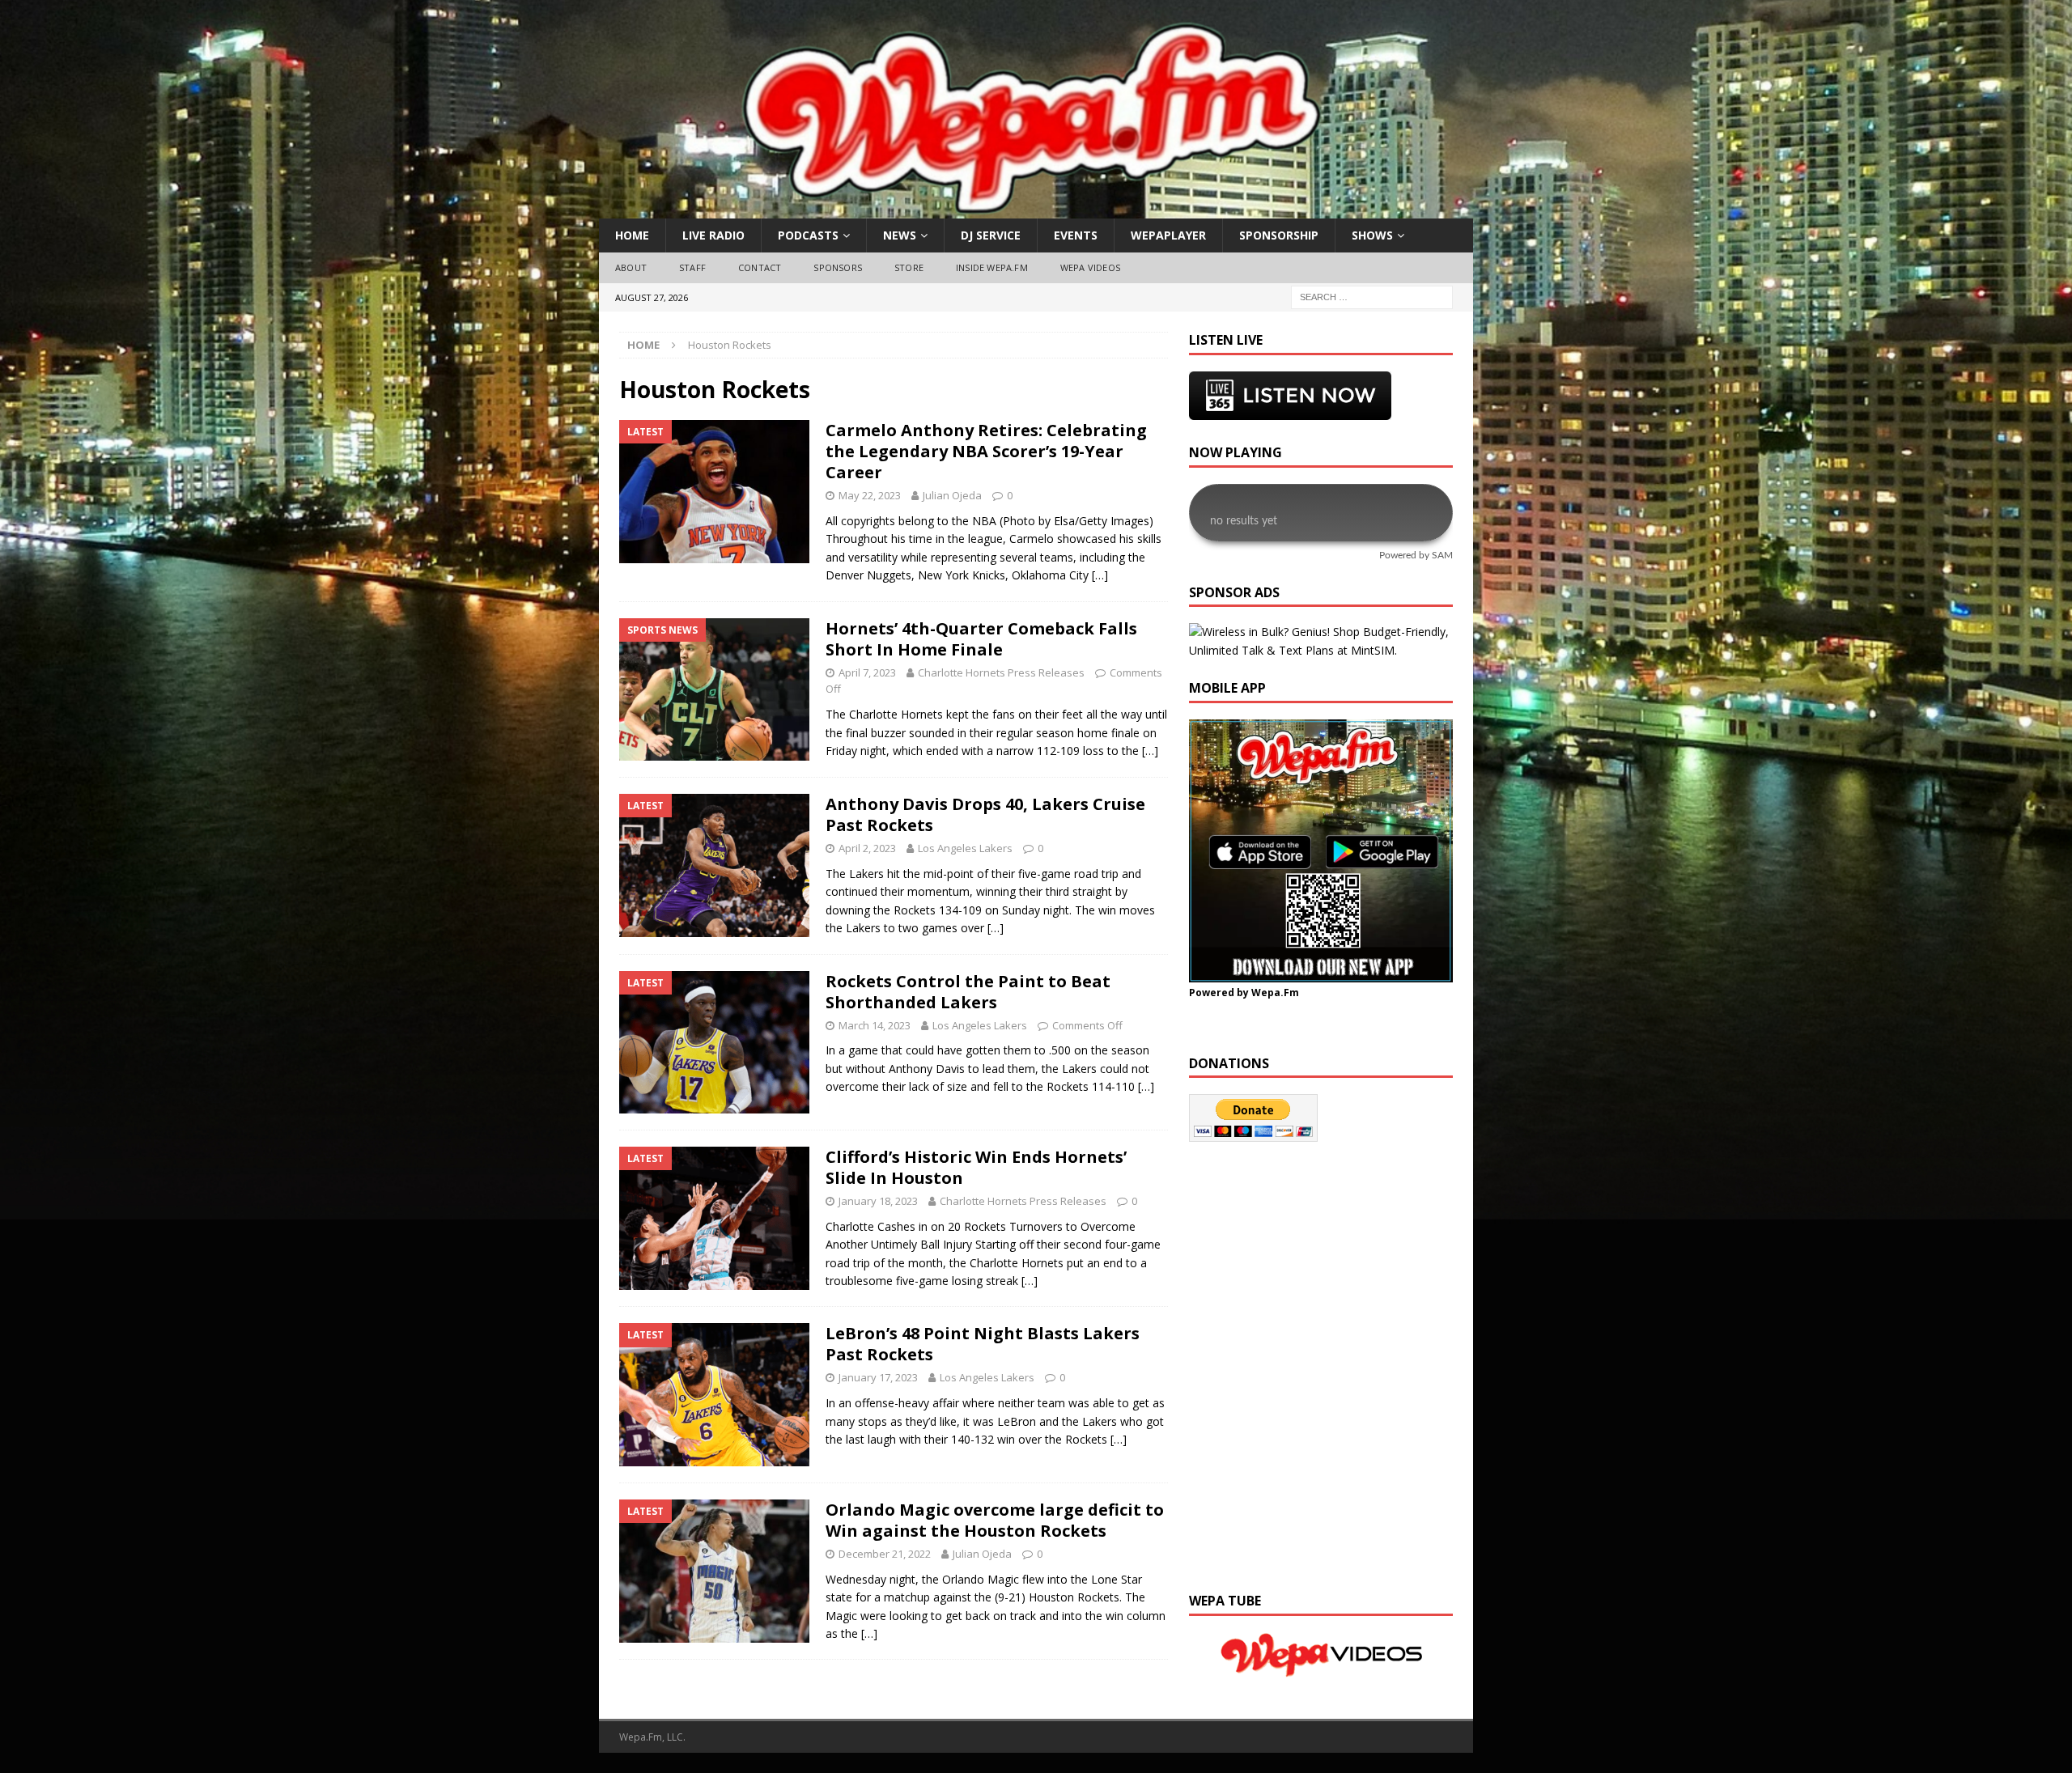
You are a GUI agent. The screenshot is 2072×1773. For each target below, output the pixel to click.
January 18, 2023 (878, 1201)
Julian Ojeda (952, 495)
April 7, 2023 (867, 672)
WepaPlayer (1168, 235)
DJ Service (991, 235)
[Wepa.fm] (1027, 209)
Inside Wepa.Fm (992, 267)
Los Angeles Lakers (965, 848)
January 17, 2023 (878, 1377)
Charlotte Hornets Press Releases (1001, 672)
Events (1076, 235)
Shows (1372, 235)
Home (632, 235)
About (631, 267)
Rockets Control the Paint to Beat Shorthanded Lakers (968, 992)
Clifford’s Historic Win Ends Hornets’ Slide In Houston (976, 1167)
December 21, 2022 (885, 1554)
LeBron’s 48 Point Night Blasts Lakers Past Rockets (983, 1344)
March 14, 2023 (875, 1025)
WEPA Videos (1090, 267)
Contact (760, 267)
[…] (1100, 575)
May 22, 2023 (870, 495)
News (900, 235)
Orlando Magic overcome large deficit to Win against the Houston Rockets (995, 1520)
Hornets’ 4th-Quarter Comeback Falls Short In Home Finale (981, 639)
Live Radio (713, 235)
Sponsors (838, 267)
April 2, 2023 (867, 848)
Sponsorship (1279, 235)
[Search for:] (1372, 296)
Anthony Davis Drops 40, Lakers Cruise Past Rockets (985, 814)
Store (909, 267)
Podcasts (808, 235)
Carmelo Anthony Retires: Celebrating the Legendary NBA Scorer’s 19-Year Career (986, 451)
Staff (692, 267)
